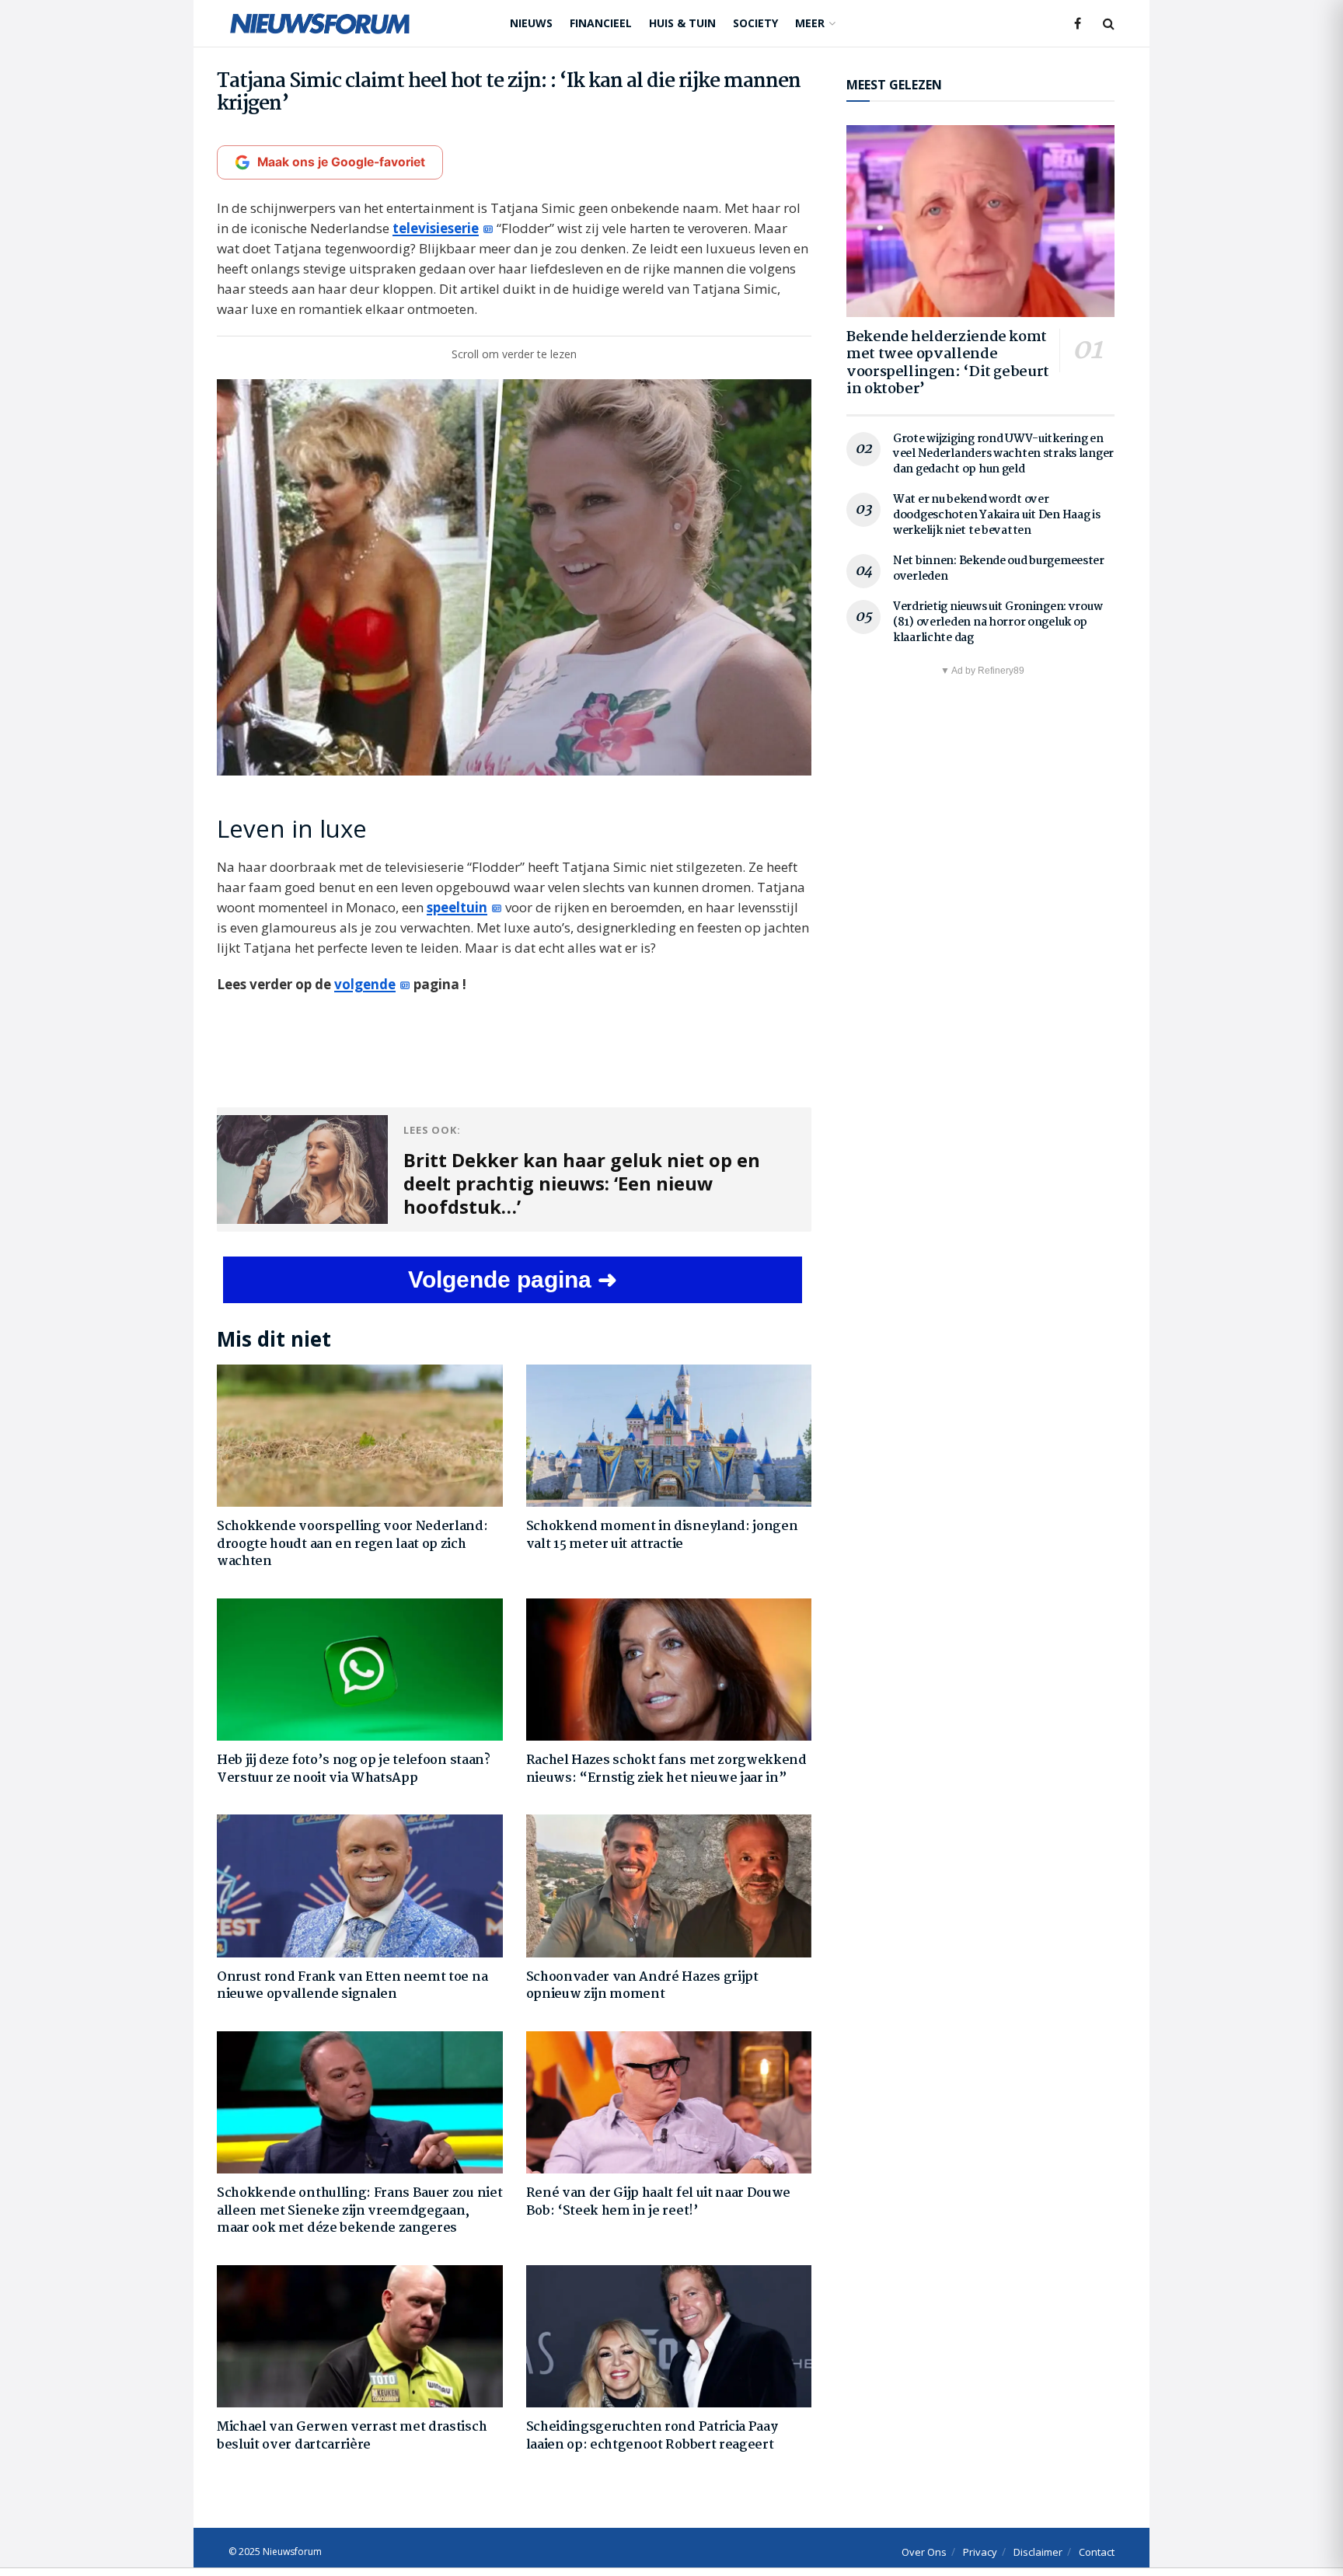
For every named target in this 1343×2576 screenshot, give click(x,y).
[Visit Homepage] (320, 23)
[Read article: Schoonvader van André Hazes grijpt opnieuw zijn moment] (669, 1886)
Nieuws (531, 23)
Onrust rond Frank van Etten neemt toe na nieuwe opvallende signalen (352, 1986)
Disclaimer (1038, 2552)
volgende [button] (365, 984)
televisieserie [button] (436, 228)
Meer (810, 23)
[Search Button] (1109, 23)
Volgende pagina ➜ (513, 1279)
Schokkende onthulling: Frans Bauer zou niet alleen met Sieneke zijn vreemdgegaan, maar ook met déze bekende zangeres (359, 2211)
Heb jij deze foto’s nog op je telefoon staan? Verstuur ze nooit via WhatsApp (354, 1769)
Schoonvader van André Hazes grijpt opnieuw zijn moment (642, 1986)
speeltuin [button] (457, 907)
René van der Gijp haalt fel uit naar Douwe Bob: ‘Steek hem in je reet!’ (659, 2202)
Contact (1097, 2552)
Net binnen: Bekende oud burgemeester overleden (999, 569)
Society (755, 23)
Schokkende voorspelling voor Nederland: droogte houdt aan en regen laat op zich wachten (352, 1544)
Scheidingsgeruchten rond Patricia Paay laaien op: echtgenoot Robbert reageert (652, 2436)
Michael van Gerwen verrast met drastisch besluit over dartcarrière (352, 2436)
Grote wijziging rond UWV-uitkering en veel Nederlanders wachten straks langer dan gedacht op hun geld (1003, 454)
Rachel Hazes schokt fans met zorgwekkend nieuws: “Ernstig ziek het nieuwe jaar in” (666, 1769)
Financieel (601, 23)
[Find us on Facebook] (1078, 24)
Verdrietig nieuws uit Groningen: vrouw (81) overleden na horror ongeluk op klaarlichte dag (998, 622)
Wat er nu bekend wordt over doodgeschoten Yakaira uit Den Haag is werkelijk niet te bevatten (997, 515)
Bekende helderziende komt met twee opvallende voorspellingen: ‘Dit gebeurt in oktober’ (948, 364)
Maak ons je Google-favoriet (341, 162)
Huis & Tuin (682, 23)
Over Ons (924, 2552)
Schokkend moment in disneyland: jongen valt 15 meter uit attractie (662, 1535)
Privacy (980, 2552)
